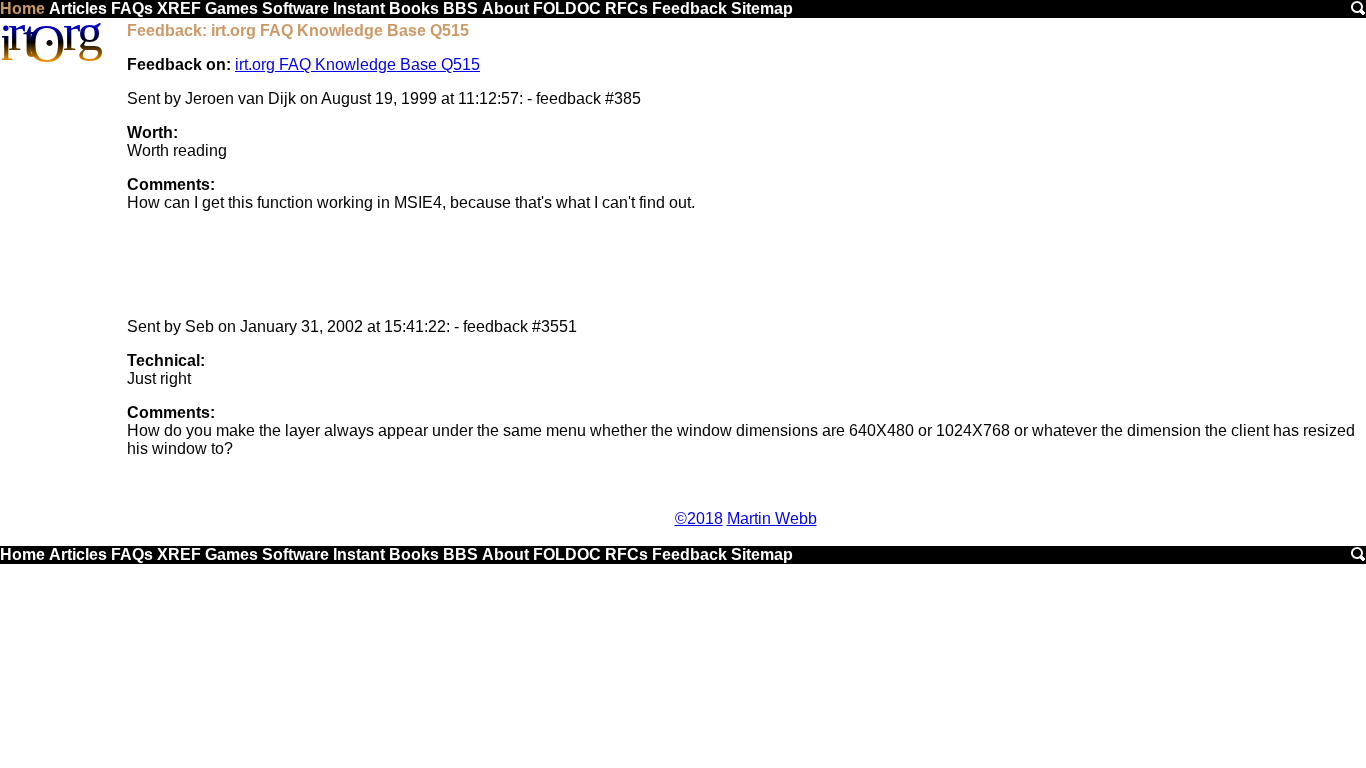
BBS (460, 8)
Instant (359, 8)
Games (231, 8)
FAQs (132, 8)
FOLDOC (567, 8)
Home (22, 8)
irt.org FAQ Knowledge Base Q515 (357, 64)
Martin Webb (772, 518)
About (505, 8)
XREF (179, 8)
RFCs (626, 8)
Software (295, 8)
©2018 (699, 518)
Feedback (689, 8)
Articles (78, 8)
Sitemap (762, 8)
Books (414, 8)
